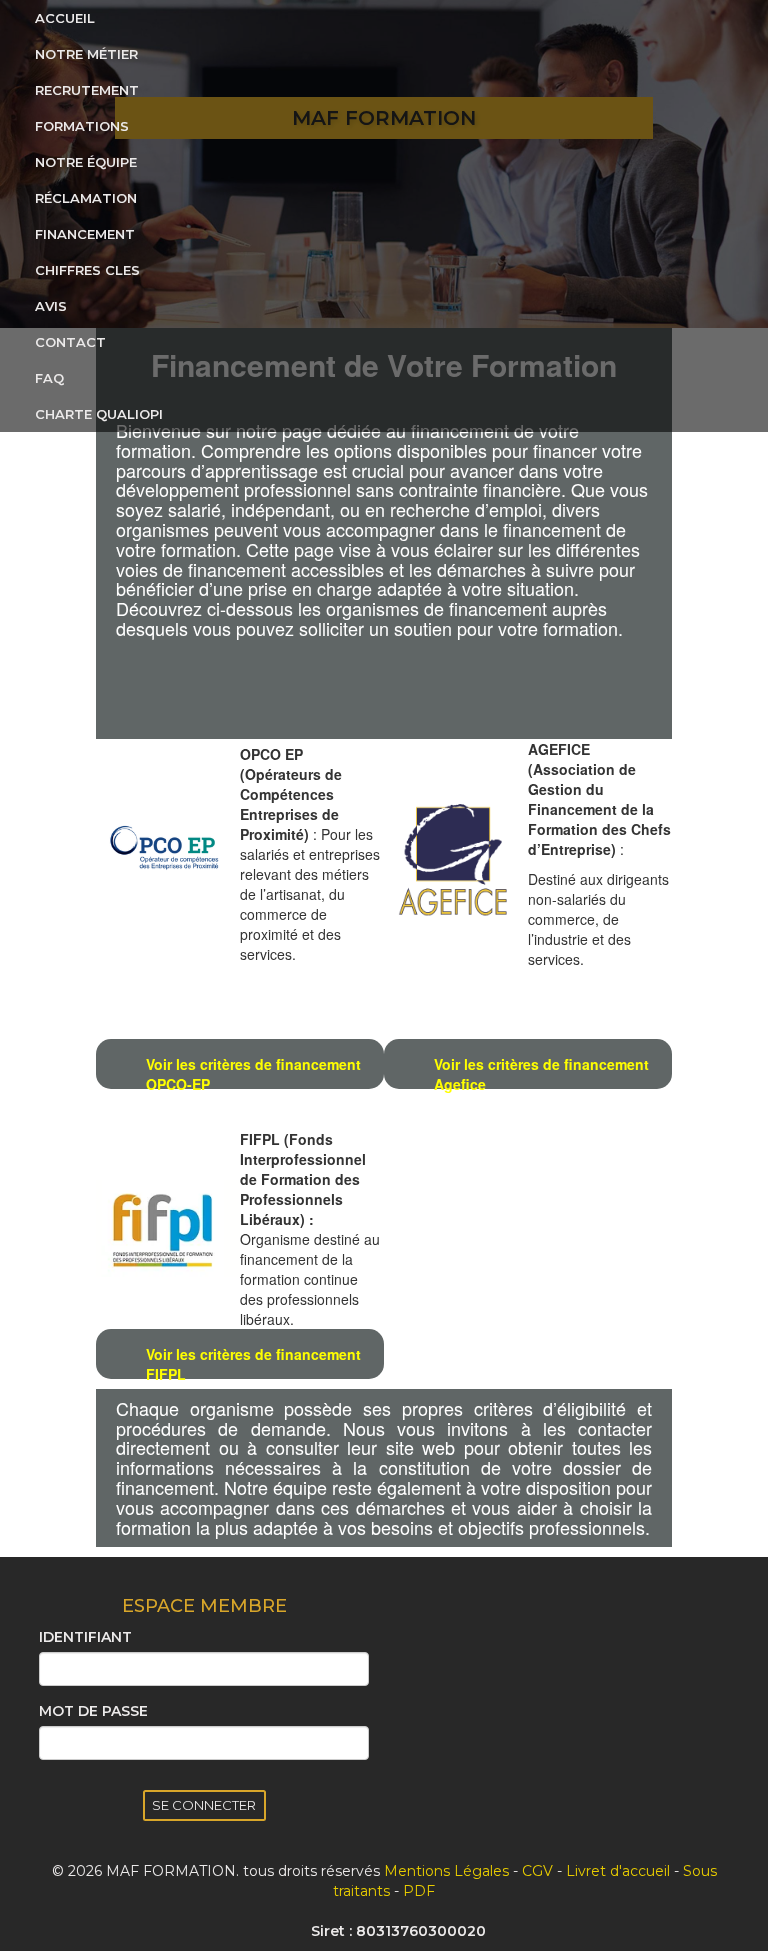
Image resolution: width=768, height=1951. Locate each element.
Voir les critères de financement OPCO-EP (253, 1071)
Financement (85, 234)
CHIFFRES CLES (87, 270)
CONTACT (70, 342)
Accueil (65, 18)
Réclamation (86, 198)
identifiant (85, 1637)
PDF (419, 1891)
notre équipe (86, 162)
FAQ (49, 378)
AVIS (51, 306)
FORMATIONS (82, 126)
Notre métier (86, 54)
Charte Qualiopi (99, 414)
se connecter (204, 1805)
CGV (537, 1871)
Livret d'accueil (618, 1871)
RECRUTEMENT (87, 90)
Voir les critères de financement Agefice (541, 1071)
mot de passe (93, 1711)
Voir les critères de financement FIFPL (253, 1361)
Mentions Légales (446, 1871)
